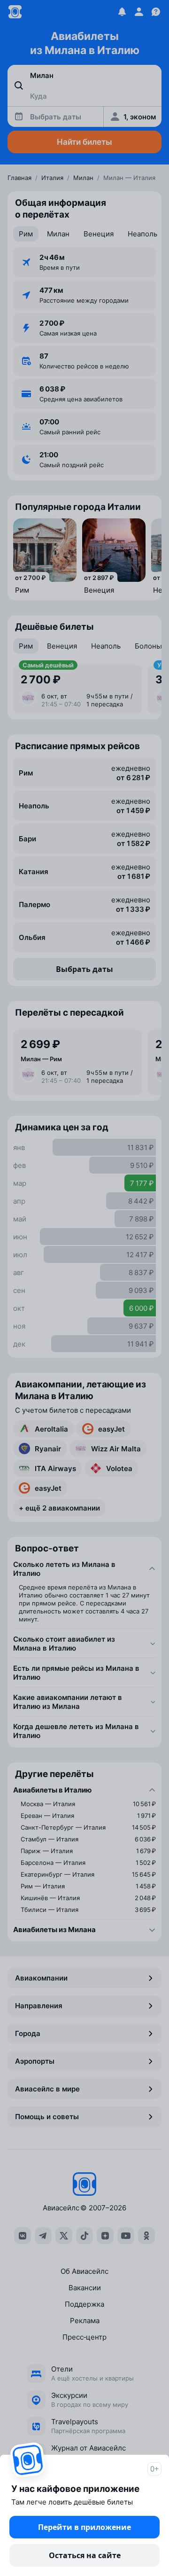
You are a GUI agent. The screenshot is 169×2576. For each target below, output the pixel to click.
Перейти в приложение (84, 2527)
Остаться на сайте (85, 2555)
